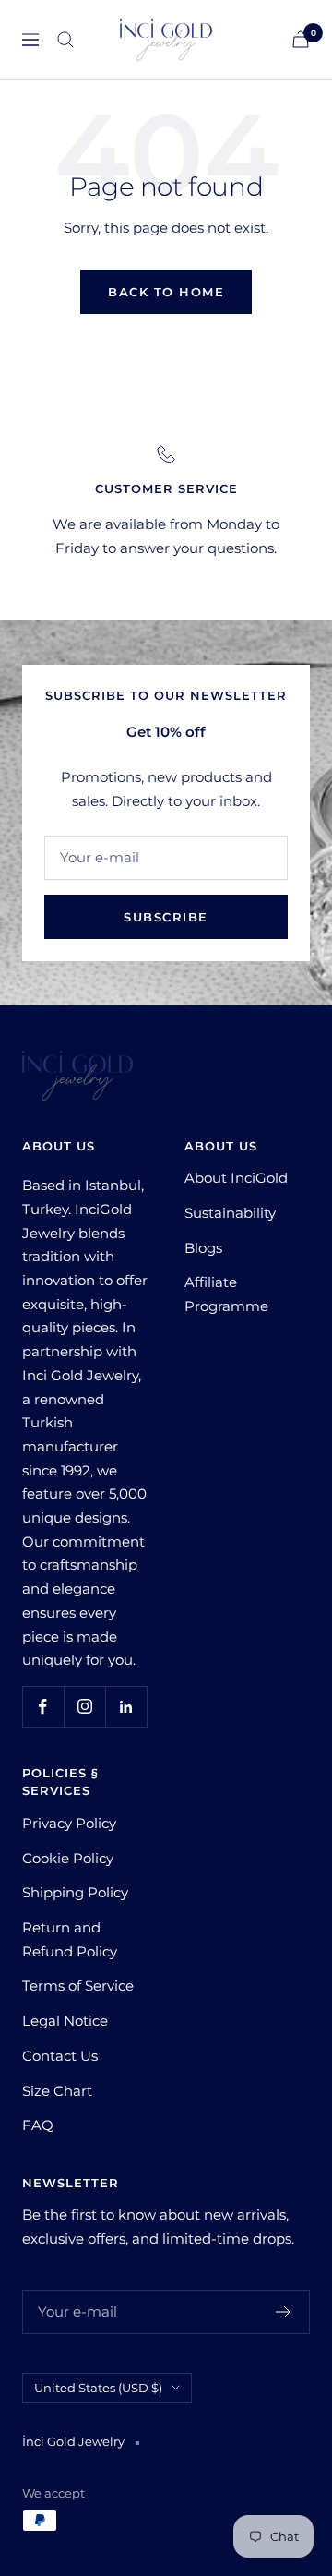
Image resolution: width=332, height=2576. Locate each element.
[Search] (65, 40)
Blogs (203, 1248)
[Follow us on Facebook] (43, 1707)
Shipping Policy (75, 1892)
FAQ (38, 2125)
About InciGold (236, 1178)
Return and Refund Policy (70, 1939)
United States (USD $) (98, 2388)
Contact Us (60, 2056)
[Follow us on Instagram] (84, 1707)
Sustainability (230, 1213)
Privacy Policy (69, 1823)
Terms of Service (78, 1986)
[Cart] (301, 39)
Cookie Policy (68, 1858)
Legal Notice (65, 2021)
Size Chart (57, 2091)
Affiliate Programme (226, 1294)
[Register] (284, 2312)
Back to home (166, 292)
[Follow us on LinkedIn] (126, 1707)
